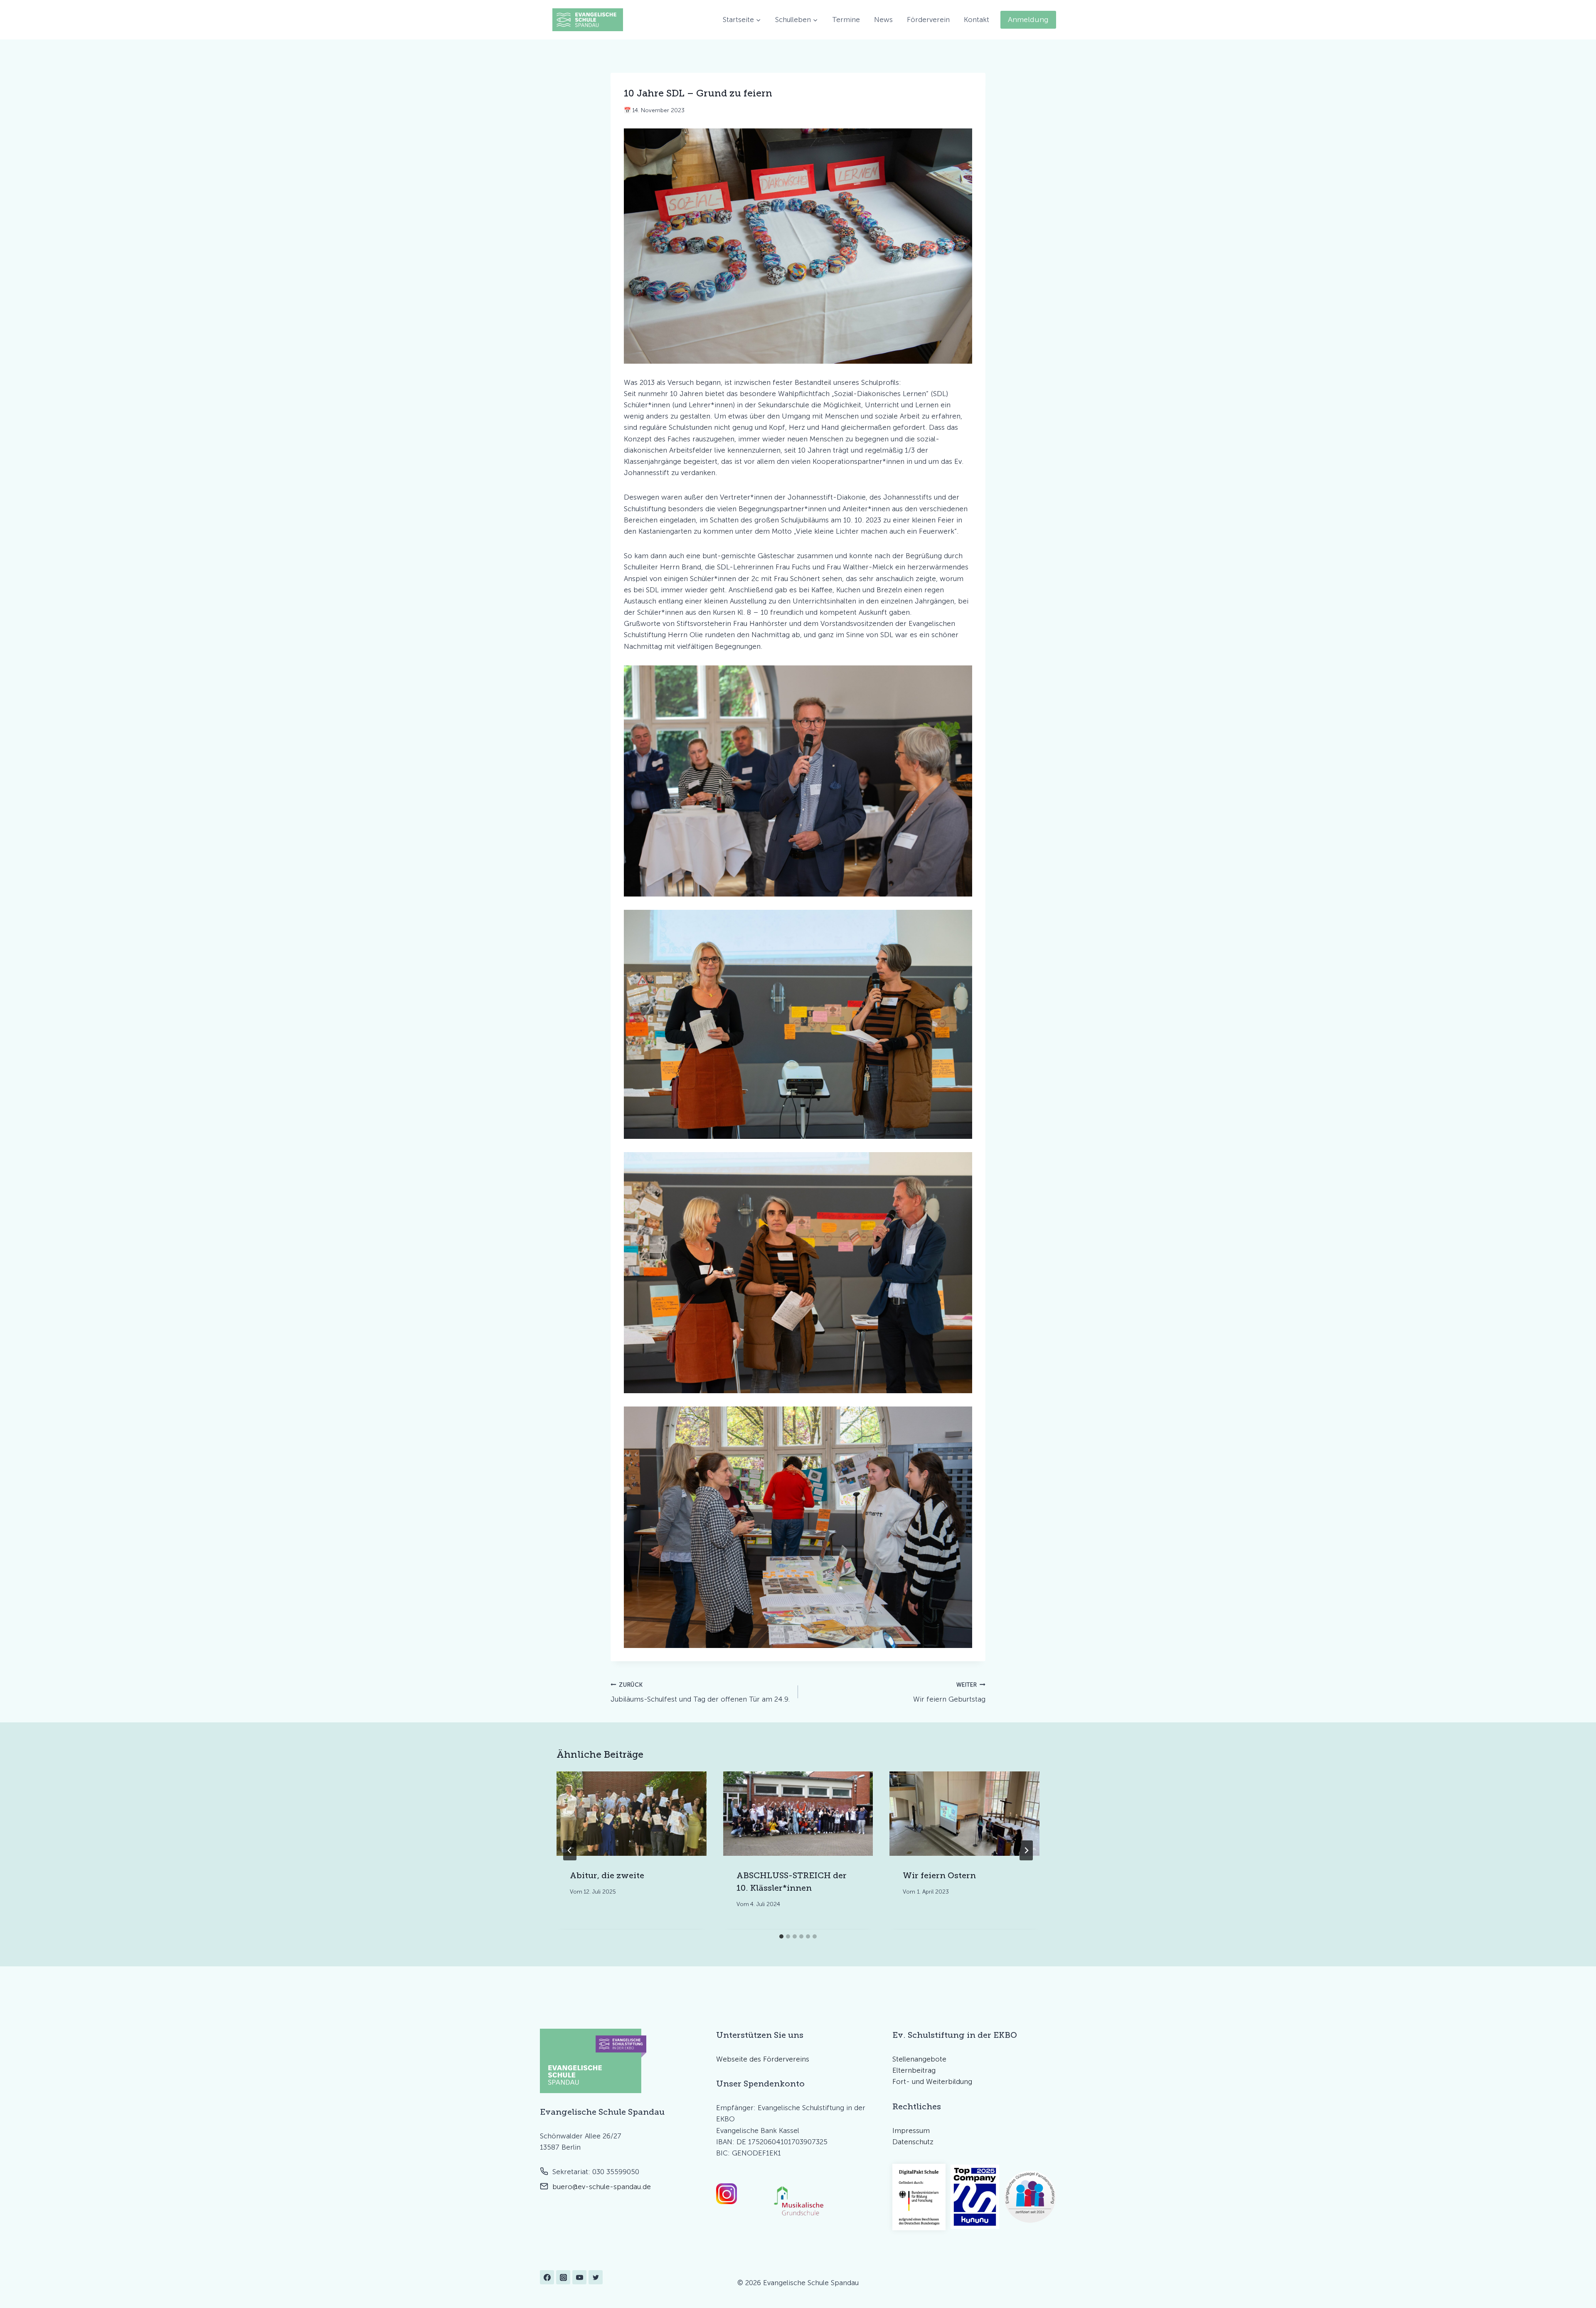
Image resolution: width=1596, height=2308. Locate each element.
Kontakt (977, 20)
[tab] (781, 1936)
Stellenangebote (919, 2059)
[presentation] (632, 1814)
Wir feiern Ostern (939, 1875)
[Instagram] (563, 2277)
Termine (846, 20)
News (883, 20)
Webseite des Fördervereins (763, 2059)
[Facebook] (547, 2277)
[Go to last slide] (570, 1850)
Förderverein (928, 20)
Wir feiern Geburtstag (949, 1692)
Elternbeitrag (914, 2070)
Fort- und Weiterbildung (932, 2081)
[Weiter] (1026, 1850)
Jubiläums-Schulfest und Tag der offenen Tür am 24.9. (700, 1692)
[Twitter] (596, 2277)
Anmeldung (1028, 20)
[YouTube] (579, 2277)
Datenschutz (913, 2142)
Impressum (911, 2131)
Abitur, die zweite (607, 1875)
